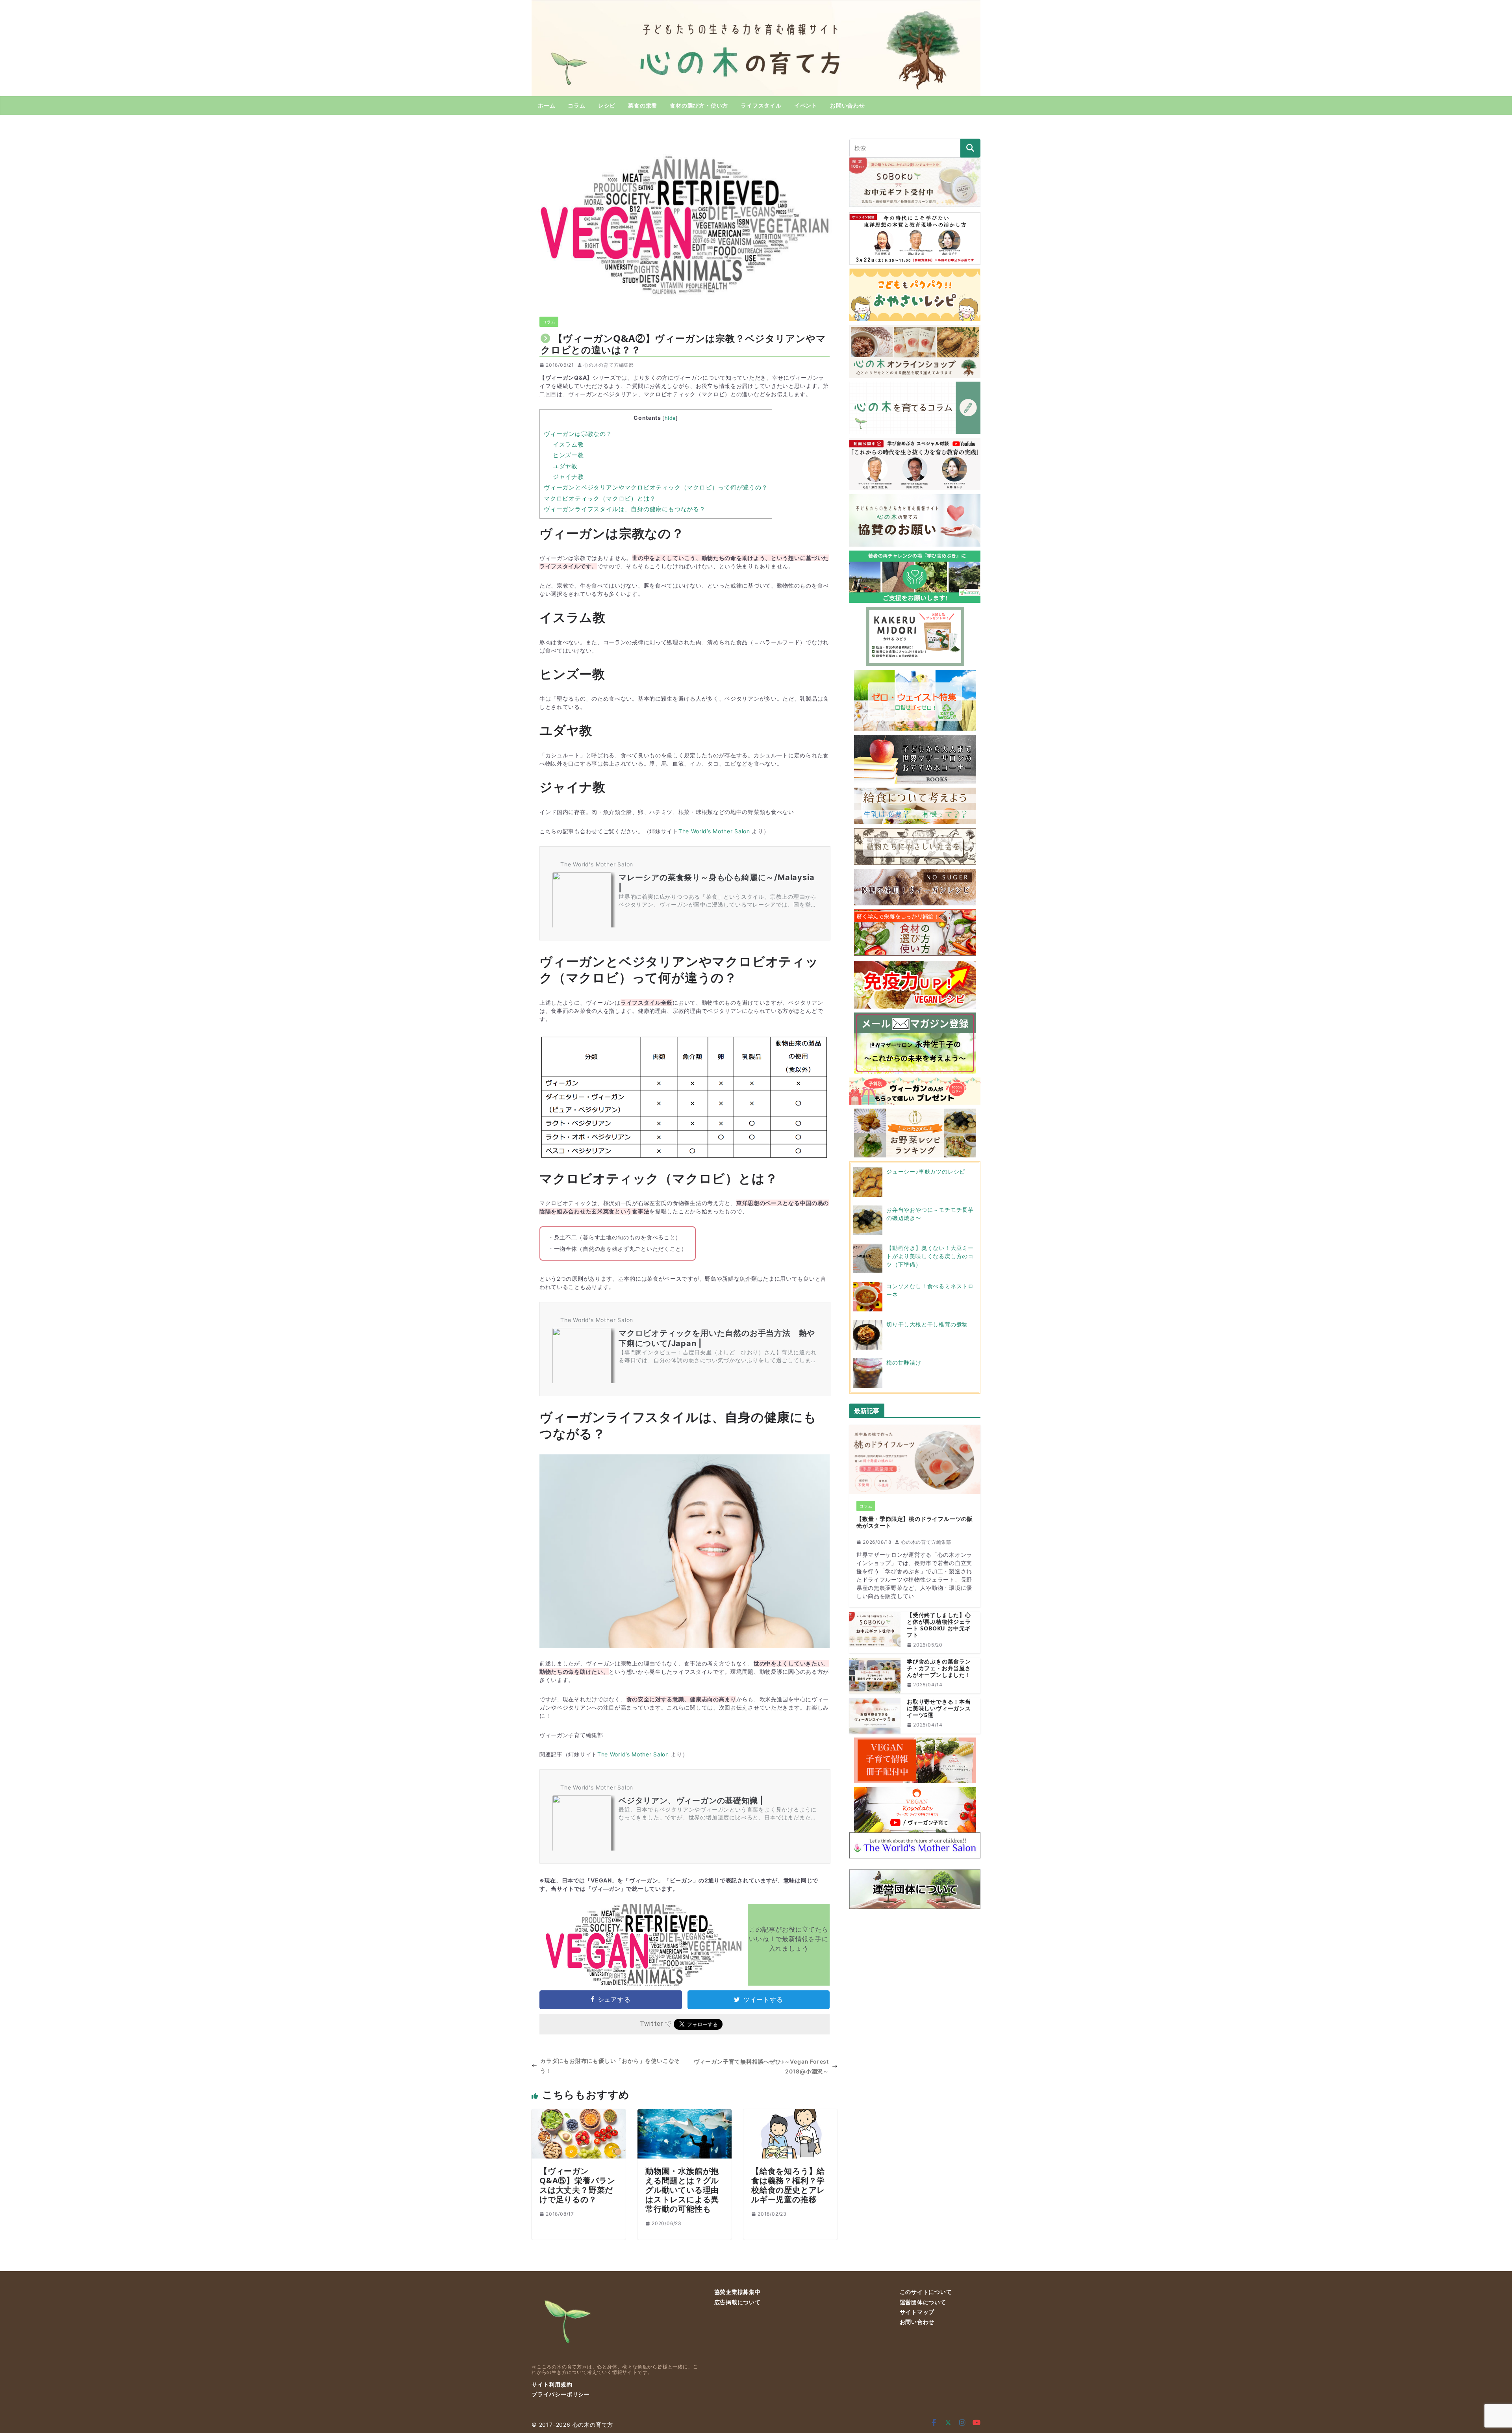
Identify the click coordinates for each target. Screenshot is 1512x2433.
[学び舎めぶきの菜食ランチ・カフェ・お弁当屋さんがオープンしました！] (875, 1676)
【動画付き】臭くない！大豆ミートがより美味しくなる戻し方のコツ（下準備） (930, 1256)
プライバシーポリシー (561, 2394)
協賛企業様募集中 (737, 2292)
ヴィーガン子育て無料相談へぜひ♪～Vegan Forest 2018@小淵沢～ (761, 2066)
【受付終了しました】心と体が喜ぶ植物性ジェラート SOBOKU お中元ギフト (939, 1625)
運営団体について (923, 2302)
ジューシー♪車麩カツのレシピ (926, 1171)
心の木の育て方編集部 (609, 365)
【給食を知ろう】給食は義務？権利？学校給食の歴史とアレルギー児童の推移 (788, 2185)
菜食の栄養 (643, 105)
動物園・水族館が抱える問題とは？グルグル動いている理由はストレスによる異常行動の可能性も (682, 2190)
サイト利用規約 (552, 2384)
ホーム (547, 105)
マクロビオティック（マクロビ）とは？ (600, 498)
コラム (576, 105)
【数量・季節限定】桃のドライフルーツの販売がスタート (915, 1522)
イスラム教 (568, 444)
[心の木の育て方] (756, 5)
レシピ (607, 105)
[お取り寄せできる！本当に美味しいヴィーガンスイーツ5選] (875, 1716)
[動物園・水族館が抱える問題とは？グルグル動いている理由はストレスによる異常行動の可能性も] (685, 2114)
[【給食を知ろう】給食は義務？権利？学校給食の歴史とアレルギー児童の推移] (790, 2114)
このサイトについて (926, 2292)
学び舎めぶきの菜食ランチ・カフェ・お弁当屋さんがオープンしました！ (939, 1668)
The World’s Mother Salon (714, 831)
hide (670, 418)
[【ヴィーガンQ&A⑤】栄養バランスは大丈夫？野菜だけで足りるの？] (579, 2114)
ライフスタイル (761, 105)
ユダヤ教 (565, 466)
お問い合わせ (848, 105)
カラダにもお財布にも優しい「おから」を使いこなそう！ (610, 2066)
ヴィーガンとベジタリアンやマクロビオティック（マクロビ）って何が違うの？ (656, 487)
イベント (806, 105)
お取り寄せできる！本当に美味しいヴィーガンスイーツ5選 (939, 1708)
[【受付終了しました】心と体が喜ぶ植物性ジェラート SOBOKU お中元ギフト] (875, 1633)
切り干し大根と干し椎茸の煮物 (927, 1324)
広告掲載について (737, 2302)
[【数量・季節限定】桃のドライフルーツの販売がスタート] (915, 1459)
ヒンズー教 (568, 455)
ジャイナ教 (568, 477)
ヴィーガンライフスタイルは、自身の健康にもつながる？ (625, 509)
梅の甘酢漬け (904, 1362)
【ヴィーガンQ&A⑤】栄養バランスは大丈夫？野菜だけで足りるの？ (577, 2185)
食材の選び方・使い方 (699, 105)
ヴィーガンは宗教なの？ (578, 434)
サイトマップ (917, 2312)
